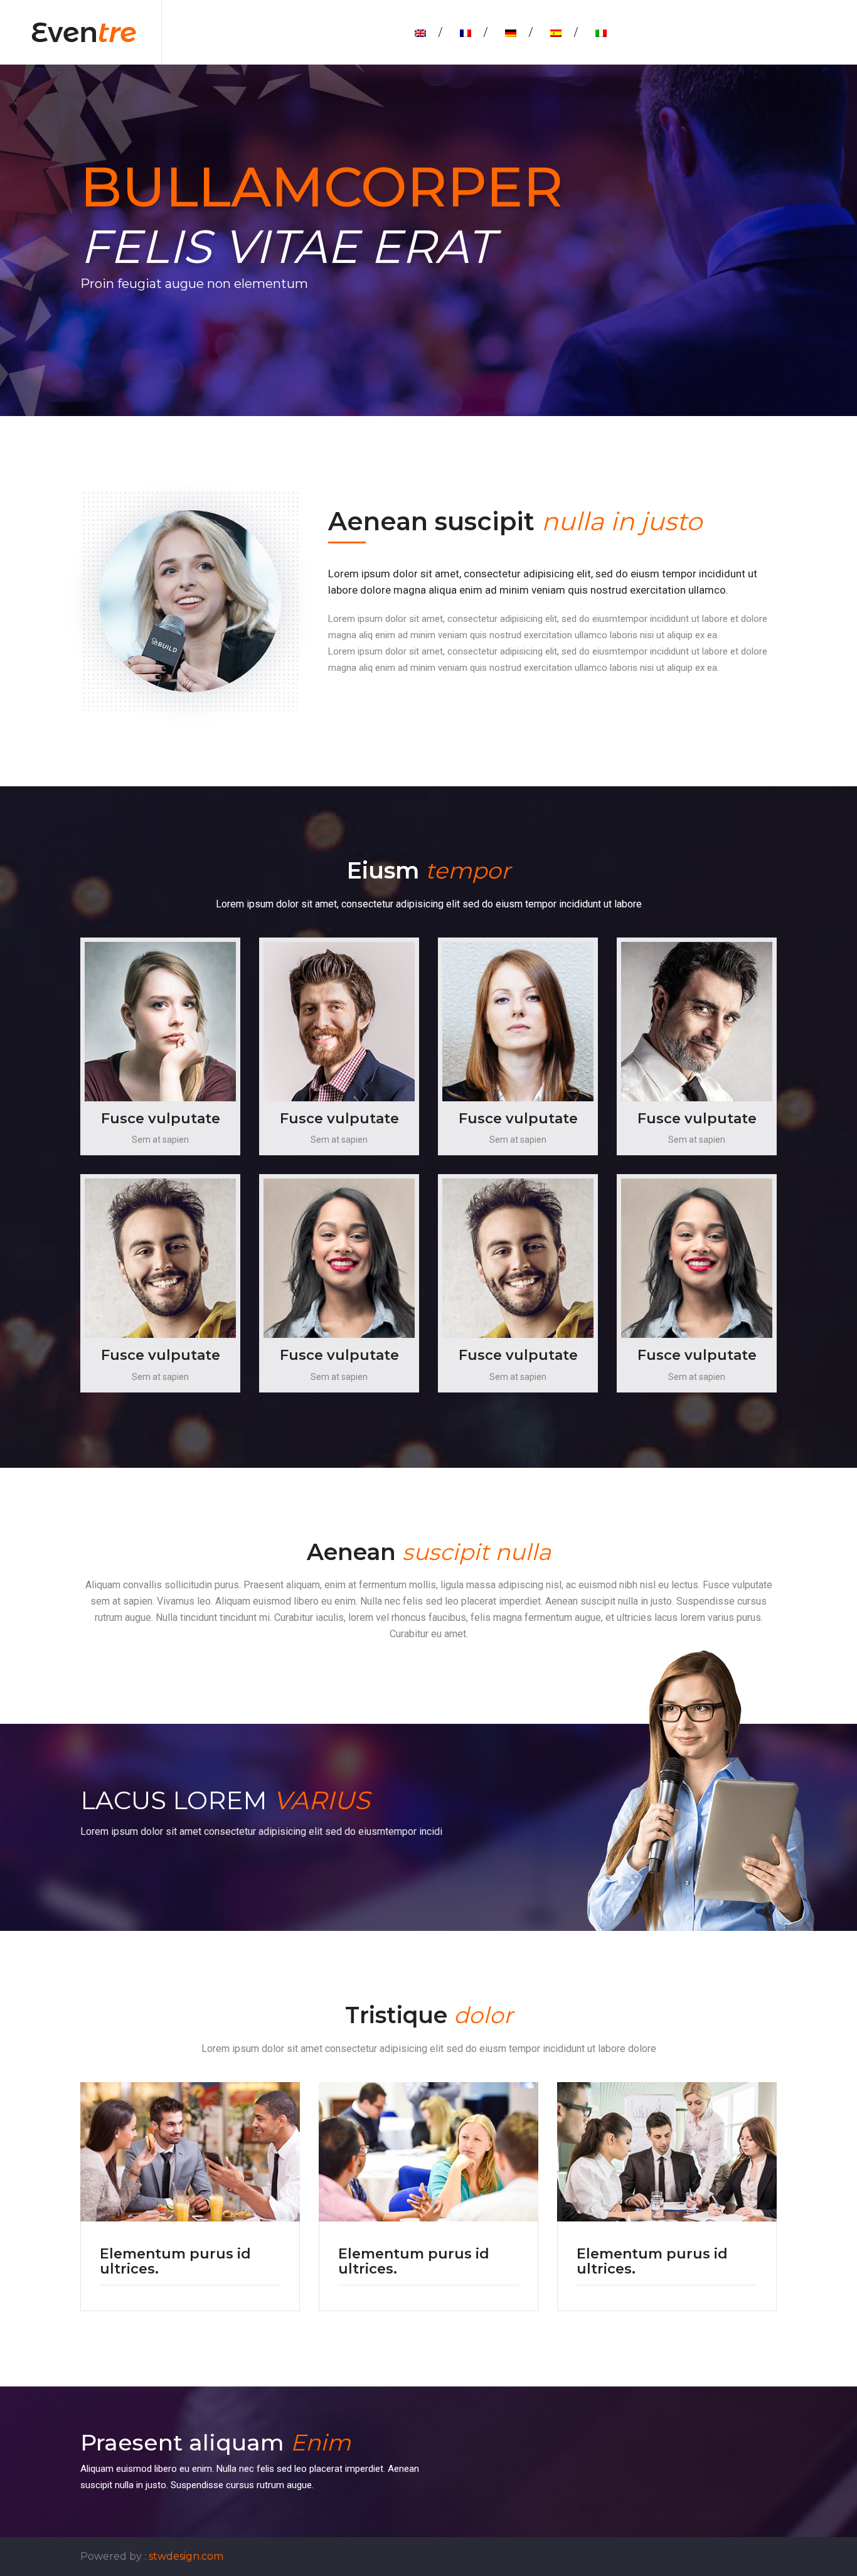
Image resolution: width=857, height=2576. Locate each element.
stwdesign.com (186, 2556)
